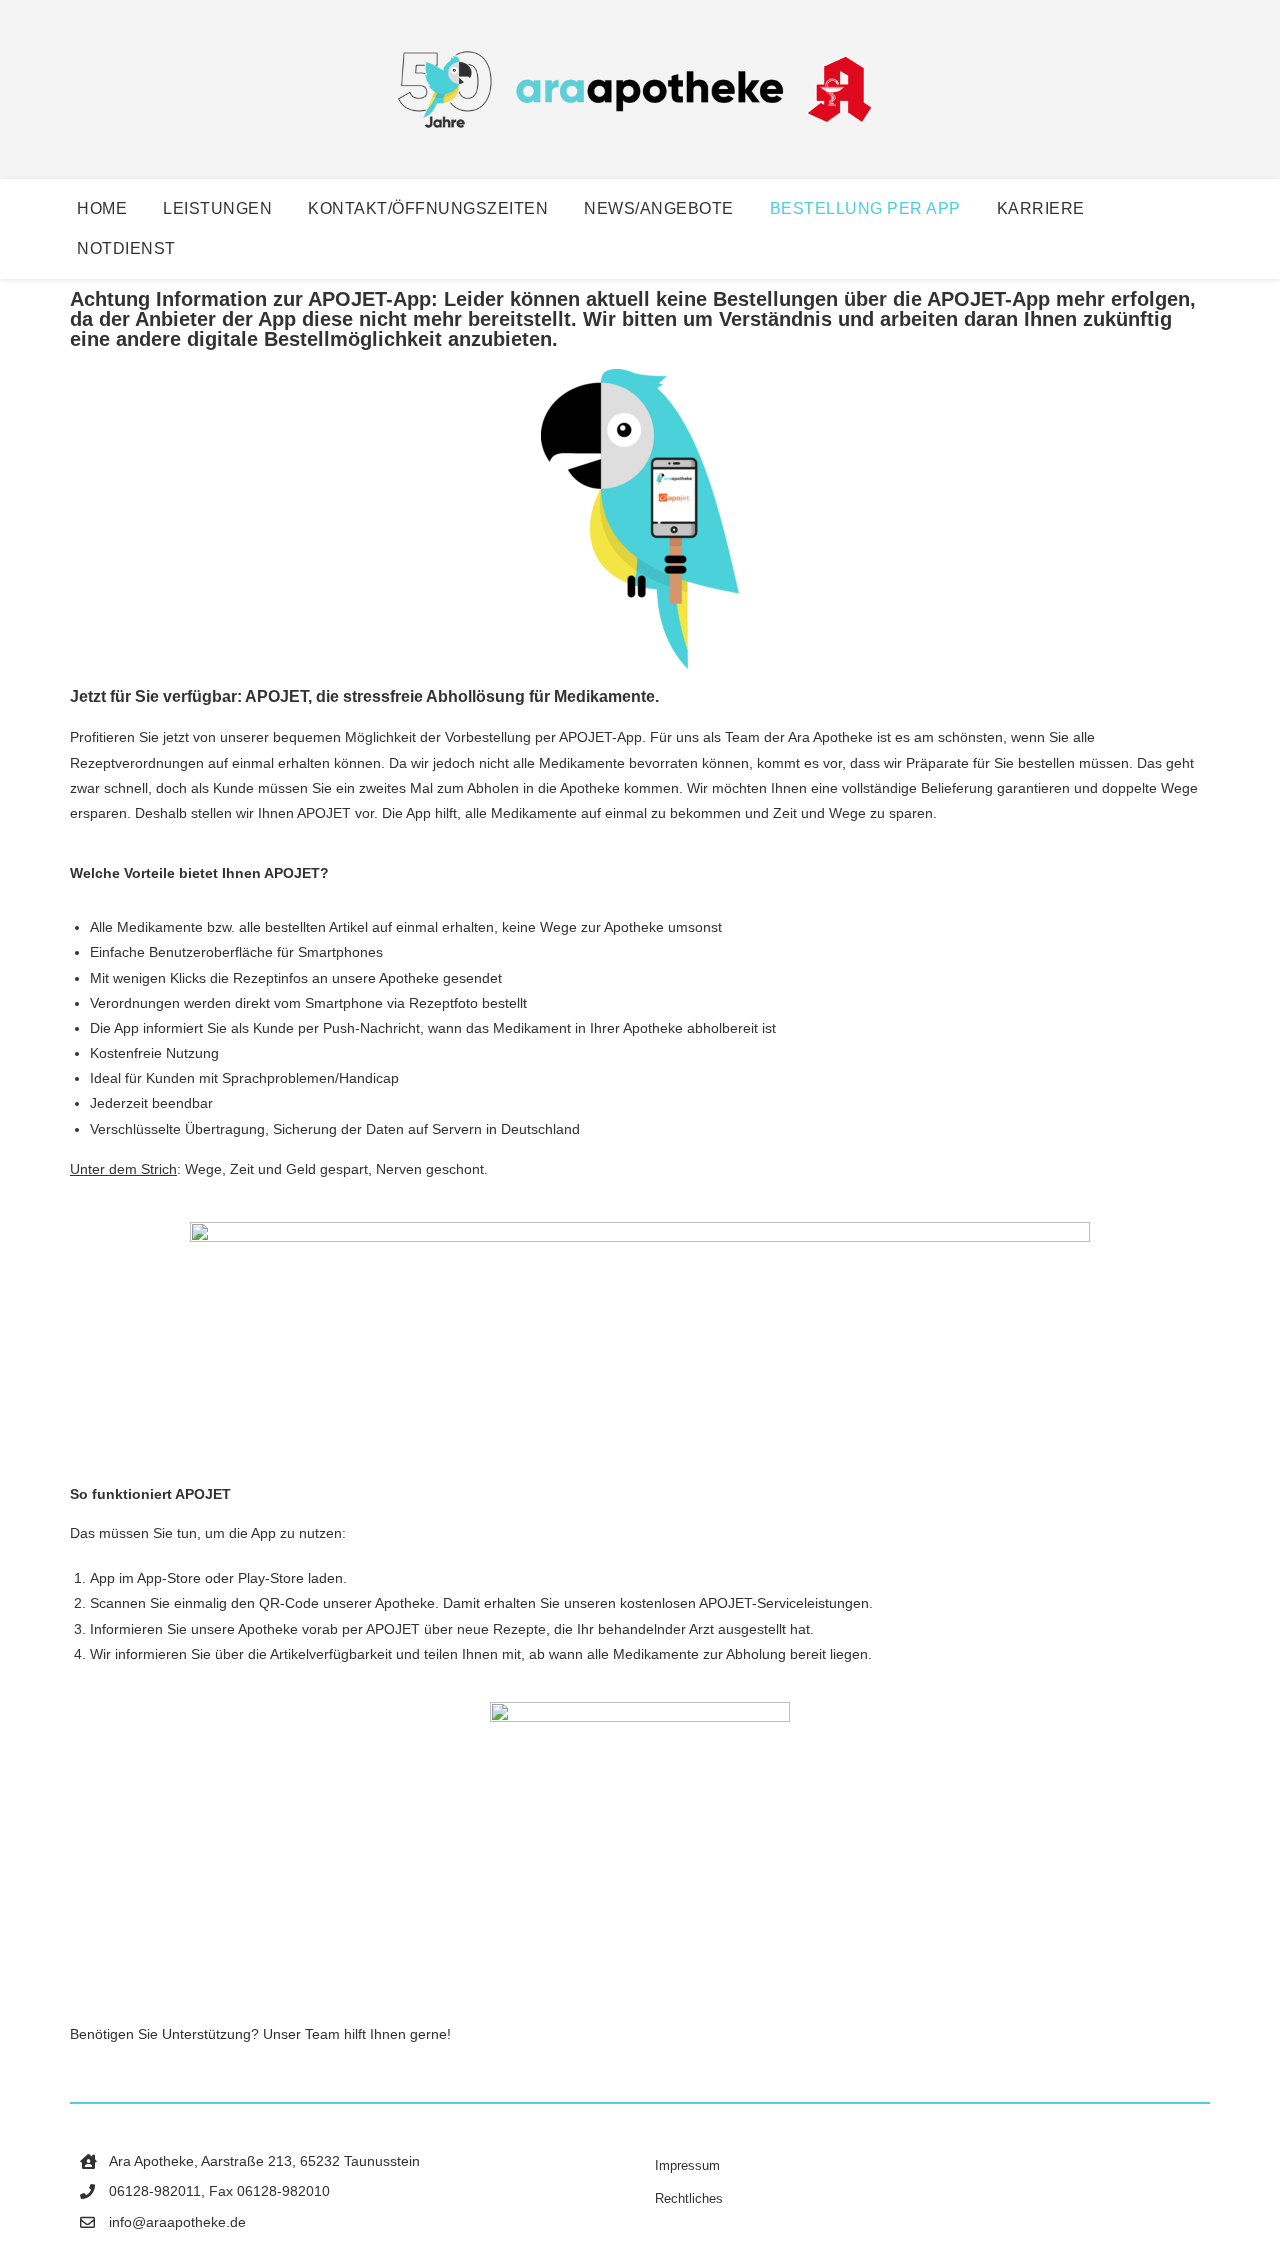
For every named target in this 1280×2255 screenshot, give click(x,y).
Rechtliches (689, 2198)
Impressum (687, 2165)
